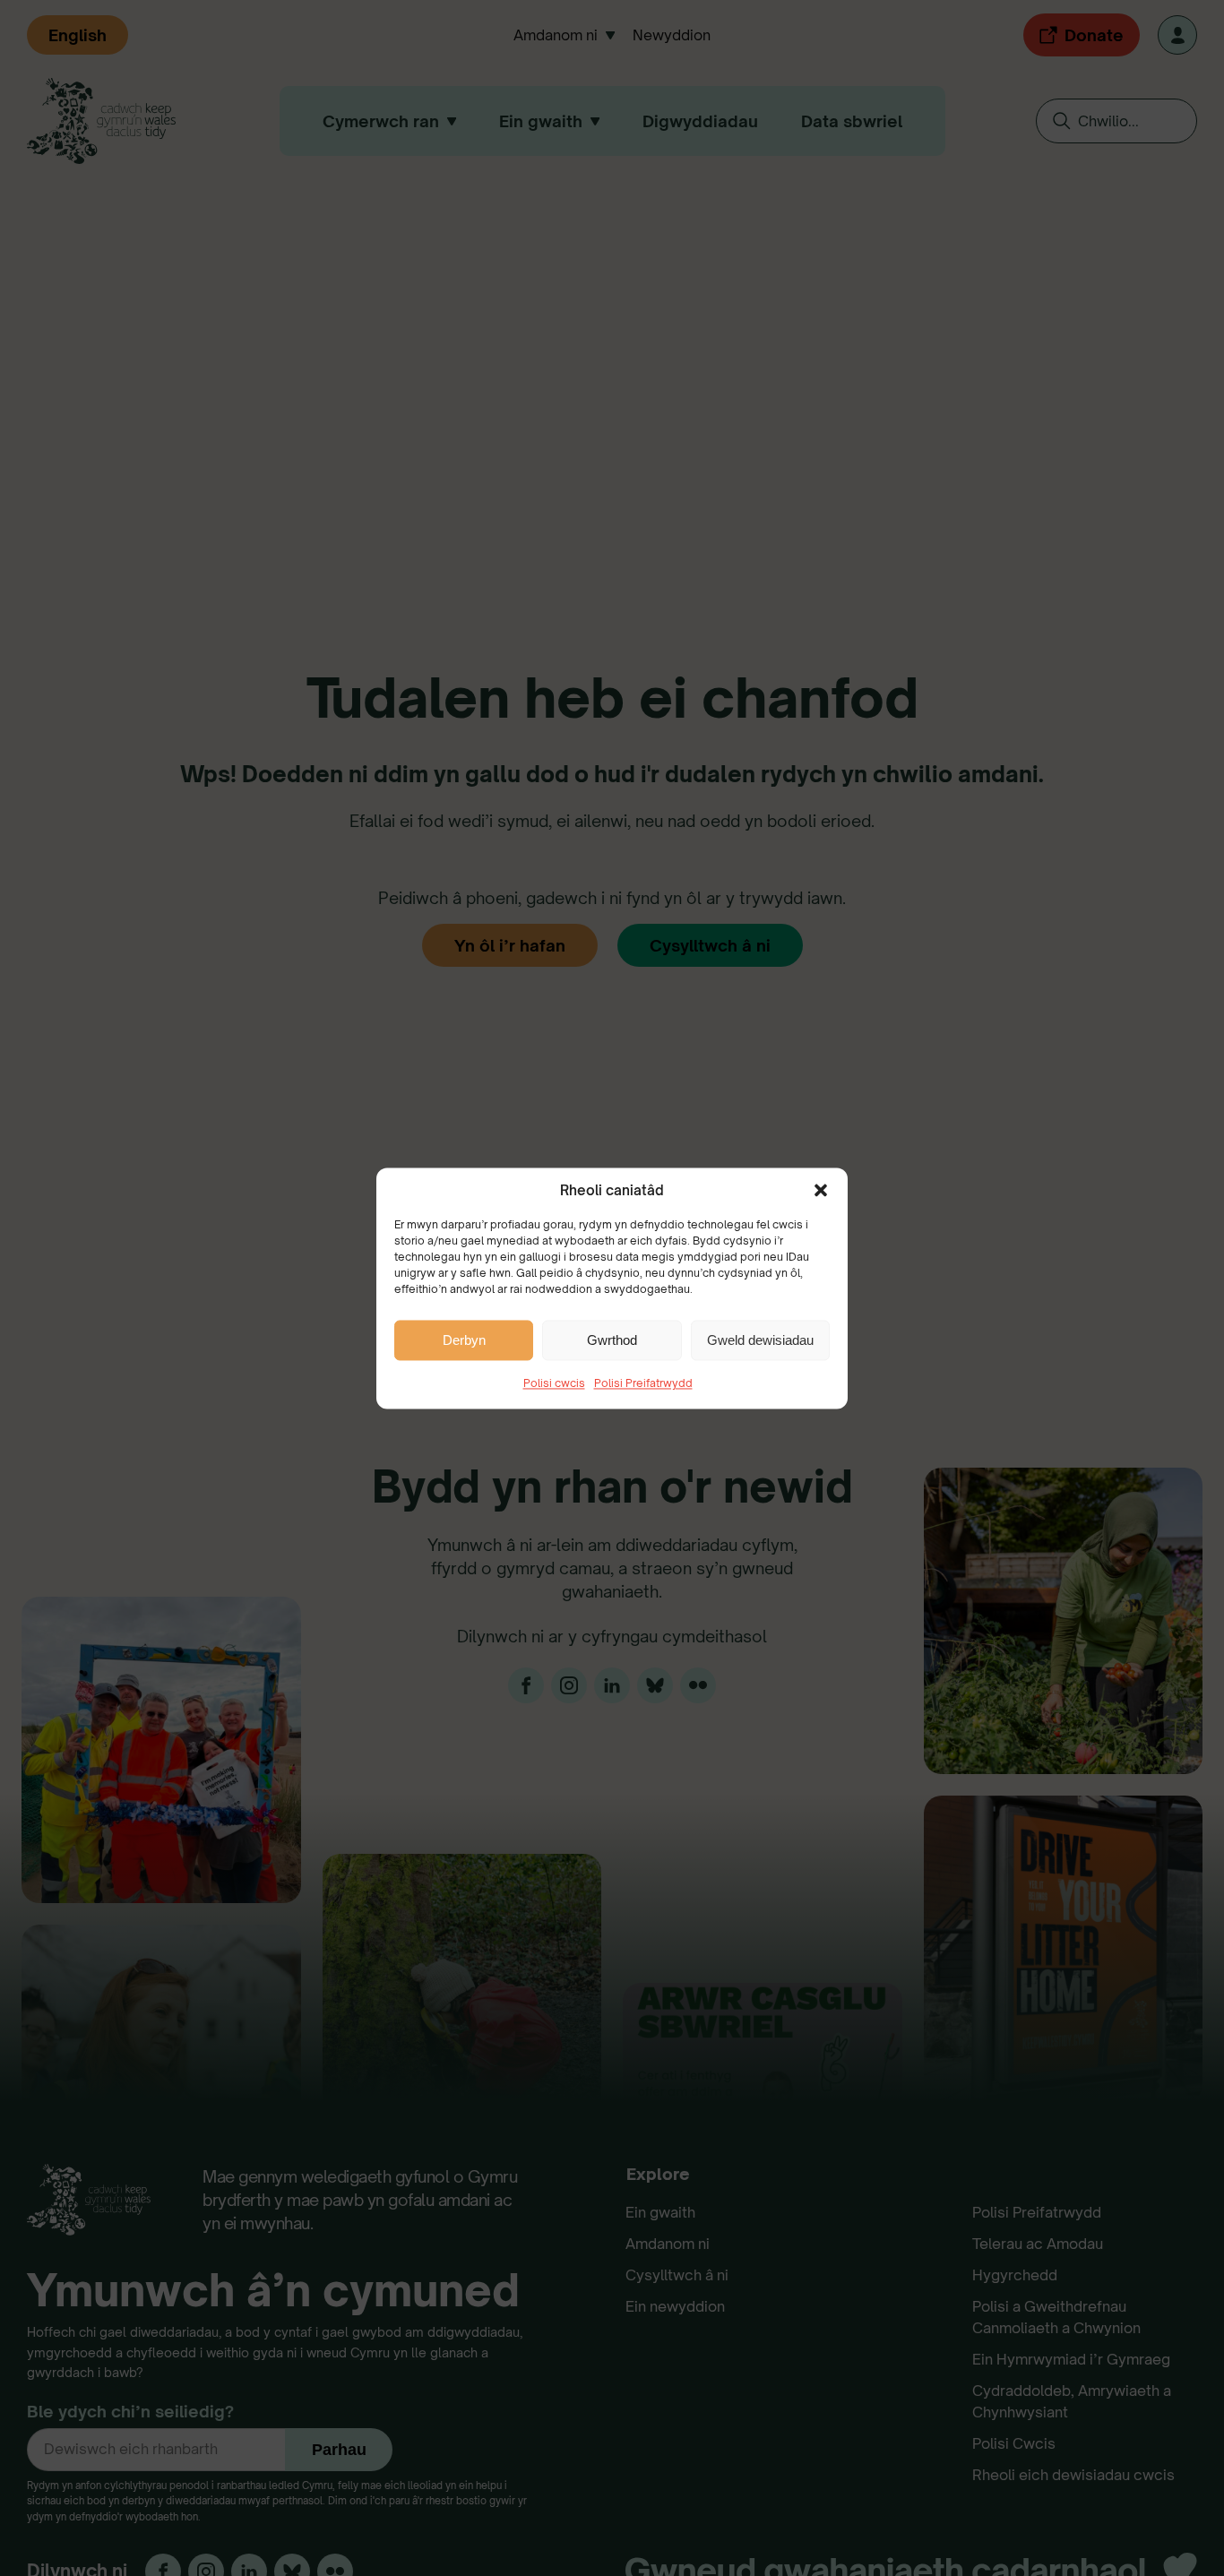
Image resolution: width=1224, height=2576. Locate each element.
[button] (821, 1190)
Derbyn (464, 1339)
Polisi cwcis (554, 1383)
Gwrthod (612, 1339)
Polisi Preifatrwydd (643, 1383)
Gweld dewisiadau (760, 1339)
